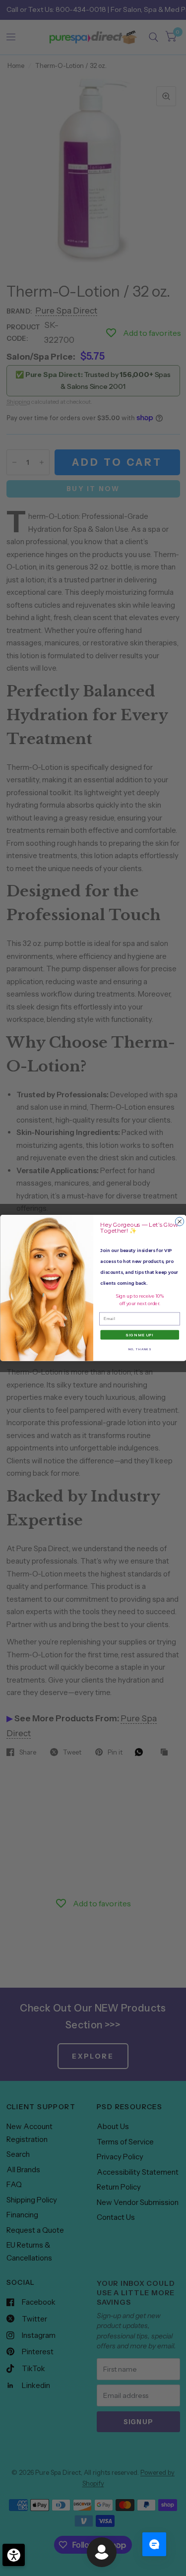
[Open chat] (154, 2544)
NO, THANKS (139, 1349)
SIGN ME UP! (140, 1335)
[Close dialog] (179, 1222)
